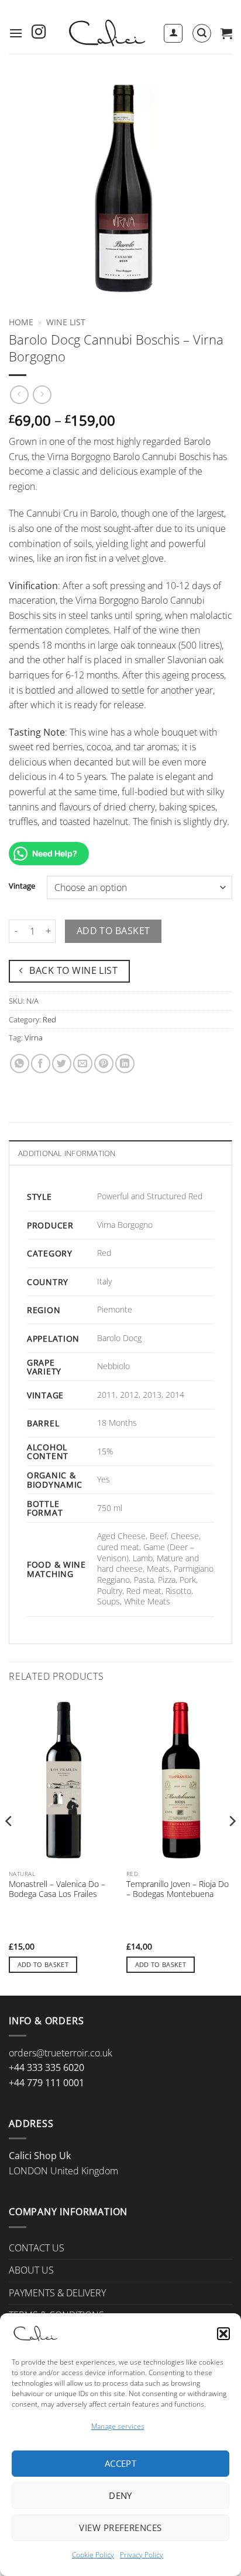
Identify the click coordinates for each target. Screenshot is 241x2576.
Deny (120, 2495)
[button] (223, 2334)
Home (21, 322)
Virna (34, 1038)
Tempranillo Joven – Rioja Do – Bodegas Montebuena (178, 1889)
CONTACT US (37, 2248)
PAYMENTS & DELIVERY (57, 2293)
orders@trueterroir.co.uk (61, 2053)
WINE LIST (66, 322)
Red (49, 1019)
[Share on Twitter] (62, 1064)
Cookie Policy (93, 2555)
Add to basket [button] (43, 1964)
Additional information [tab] (67, 1153)
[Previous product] (42, 394)
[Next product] (19, 394)
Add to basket (113, 931)
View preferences (120, 2528)
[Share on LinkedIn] (125, 1064)
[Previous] (9, 1844)
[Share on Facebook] (41, 1064)
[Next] (232, 1844)
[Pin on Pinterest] (104, 1064)
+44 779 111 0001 (47, 2083)
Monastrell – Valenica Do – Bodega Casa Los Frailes (57, 1889)
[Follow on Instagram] (39, 33)
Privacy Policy (142, 2555)
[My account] (173, 33)
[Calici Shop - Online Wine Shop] (106, 33)
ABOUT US (31, 2270)
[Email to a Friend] (83, 1064)
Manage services (118, 2426)
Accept (121, 2463)
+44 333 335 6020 (47, 2067)
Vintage (22, 886)
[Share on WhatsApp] (20, 1064)
